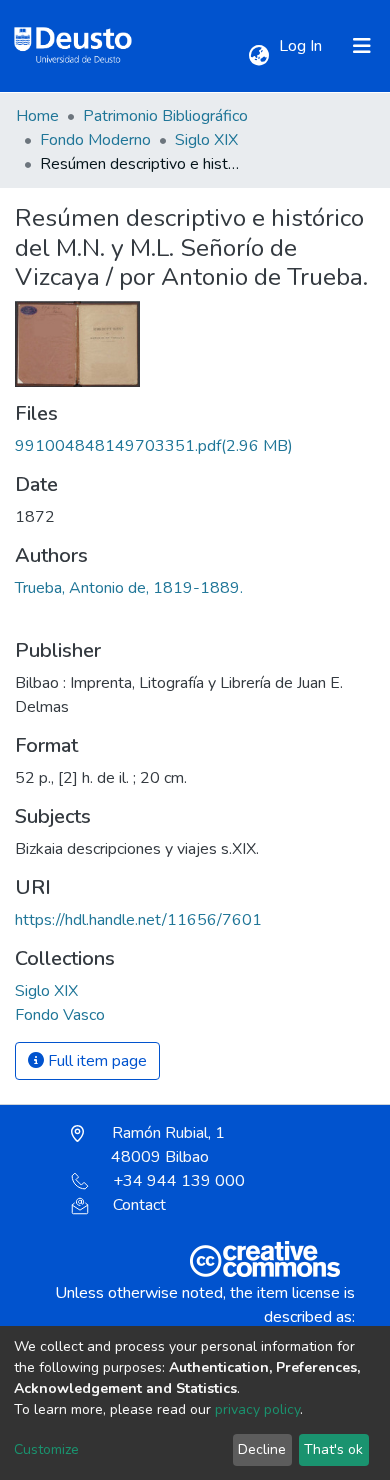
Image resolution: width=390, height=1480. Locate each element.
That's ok (333, 1449)
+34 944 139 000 (179, 1181)
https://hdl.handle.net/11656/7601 (138, 920)
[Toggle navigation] (362, 46)
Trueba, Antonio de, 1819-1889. (129, 588)
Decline (262, 1449)
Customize (46, 1449)
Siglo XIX (206, 140)
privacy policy (257, 1409)
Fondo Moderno (95, 140)
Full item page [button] (95, 1061)
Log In (302, 46)
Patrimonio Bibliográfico (165, 116)
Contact (139, 1205)
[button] (258, 56)
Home (37, 116)
